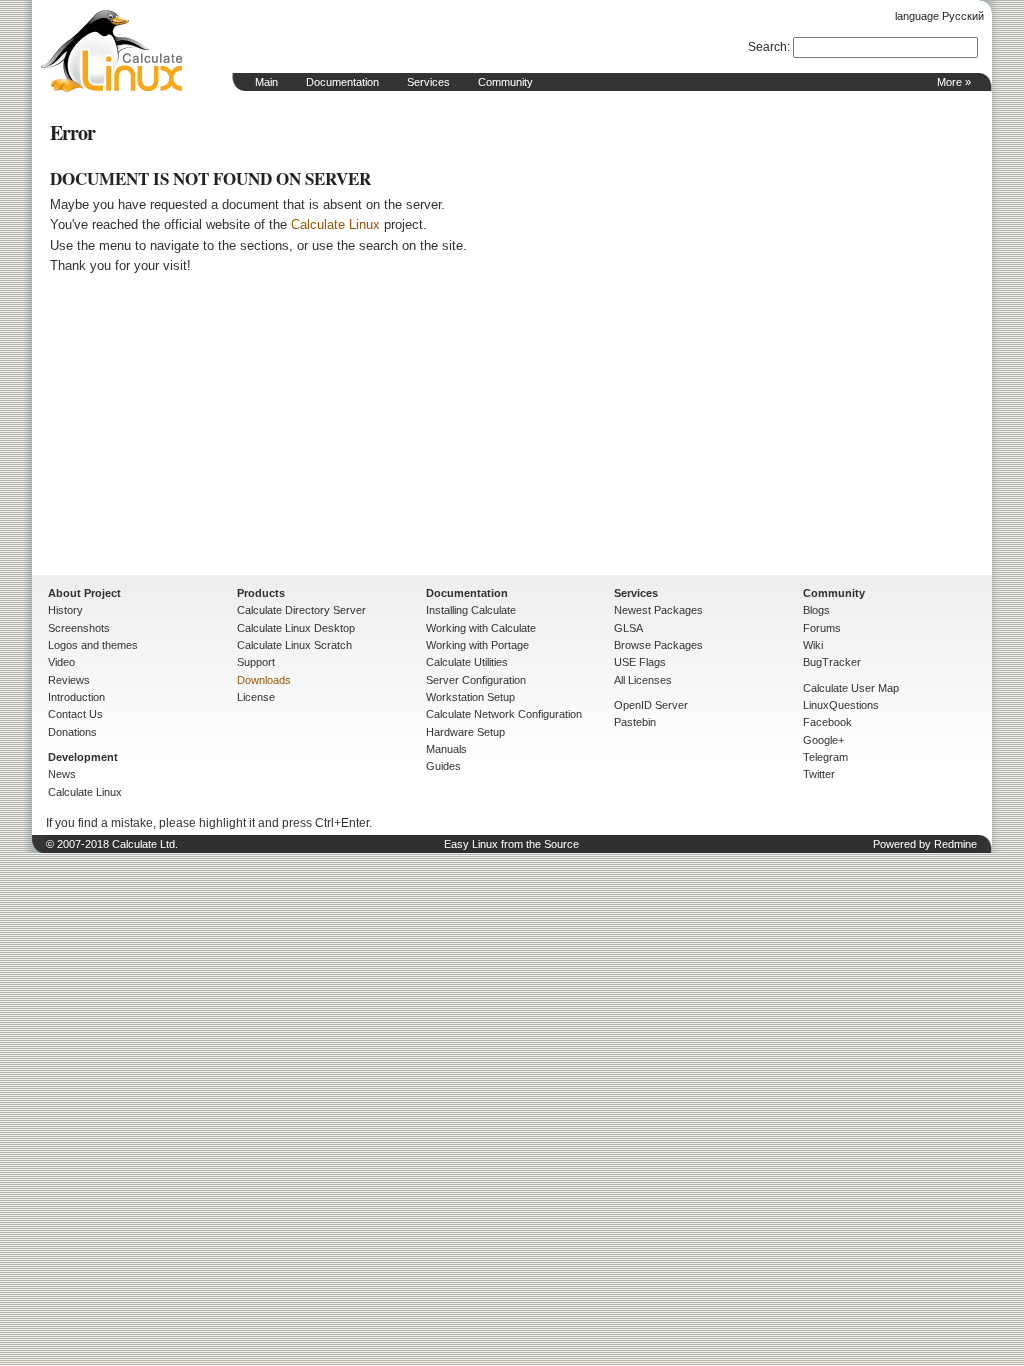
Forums (822, 628)
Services (428, 82)
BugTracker (832, 662)
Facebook (827, 722)
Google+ (823, 740)
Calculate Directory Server (301, 610)
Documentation (342, 82)
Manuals (446, 749)
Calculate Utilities (467, 662)
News (62, 774)
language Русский (939, 16)
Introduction (76, 697)
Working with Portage (477, 645)
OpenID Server (651, 705)
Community (505, 82)
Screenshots (79, 628)
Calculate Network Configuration (504, 714)
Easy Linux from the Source (511, 844)
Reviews (69, 680)
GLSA (628, 628)
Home (112, 51)
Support (256, 662)
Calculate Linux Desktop (296, 628)
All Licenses (643, 680)
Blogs (816, 610)
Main (266, 82)
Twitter (819, 774)
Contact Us (75, 714)
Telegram (825, 757)
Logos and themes (93, 645)
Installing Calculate (471, 610)
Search (767, 47)
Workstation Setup (470, 697)
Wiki (813, 645)
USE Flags (640, 662)
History (65, 610)
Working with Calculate (481, 628)
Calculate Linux (335, 224)
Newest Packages (658, 610)
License (256, 697)
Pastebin (635, 722)
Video (61, 662)
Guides (443, 766)
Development (83, 757)
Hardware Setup (465, 732)
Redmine (955, 844)
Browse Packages (658, 645)
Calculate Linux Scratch (294, 645)
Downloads (264, 680)
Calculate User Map (851, 688)
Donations (72, 732)
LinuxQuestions (841, 705)
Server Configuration (476, 680)
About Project (84, 593)
